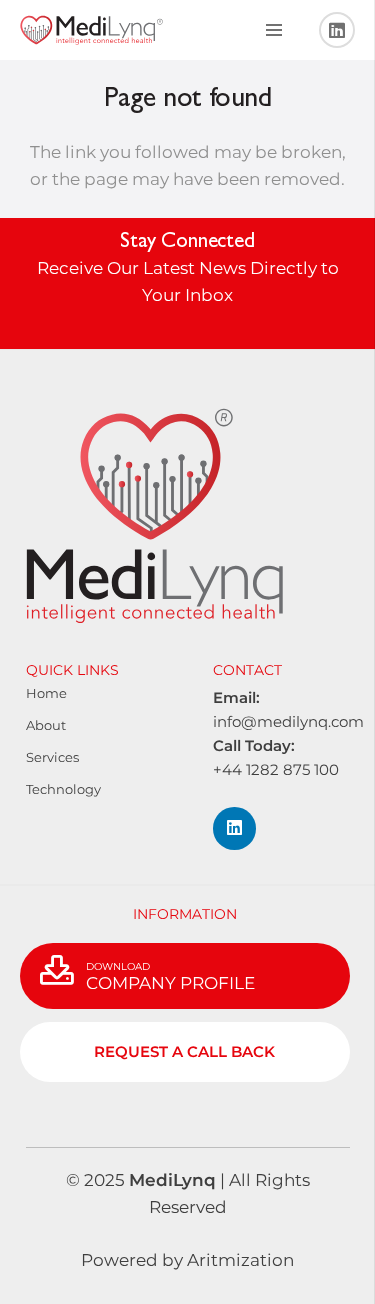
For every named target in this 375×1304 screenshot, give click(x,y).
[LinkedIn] (337, 30)
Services (52, 757)
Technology (63, 789)
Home (46, 693)
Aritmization (238, 1260)
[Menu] (273, 30)
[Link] (91, 30)
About (46, 725)
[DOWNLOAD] (63, 972)
